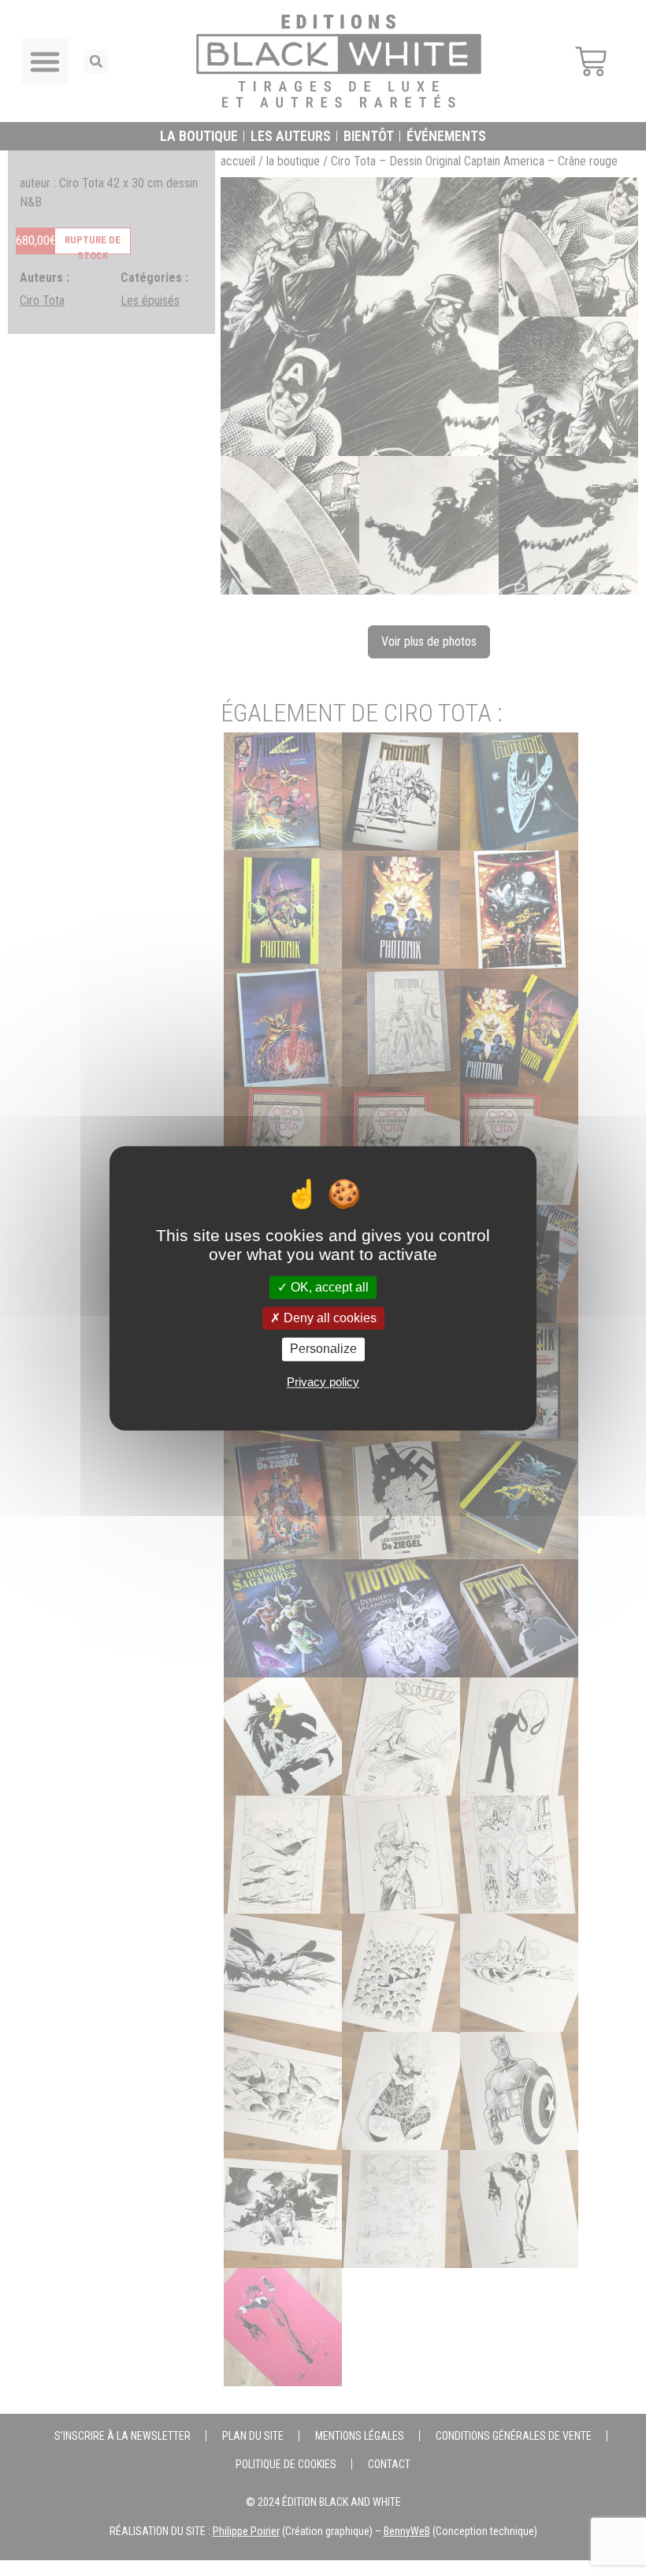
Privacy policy (323, 1382)
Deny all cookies (329, 1319)
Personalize (323, 1349)
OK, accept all (328, 1287)
